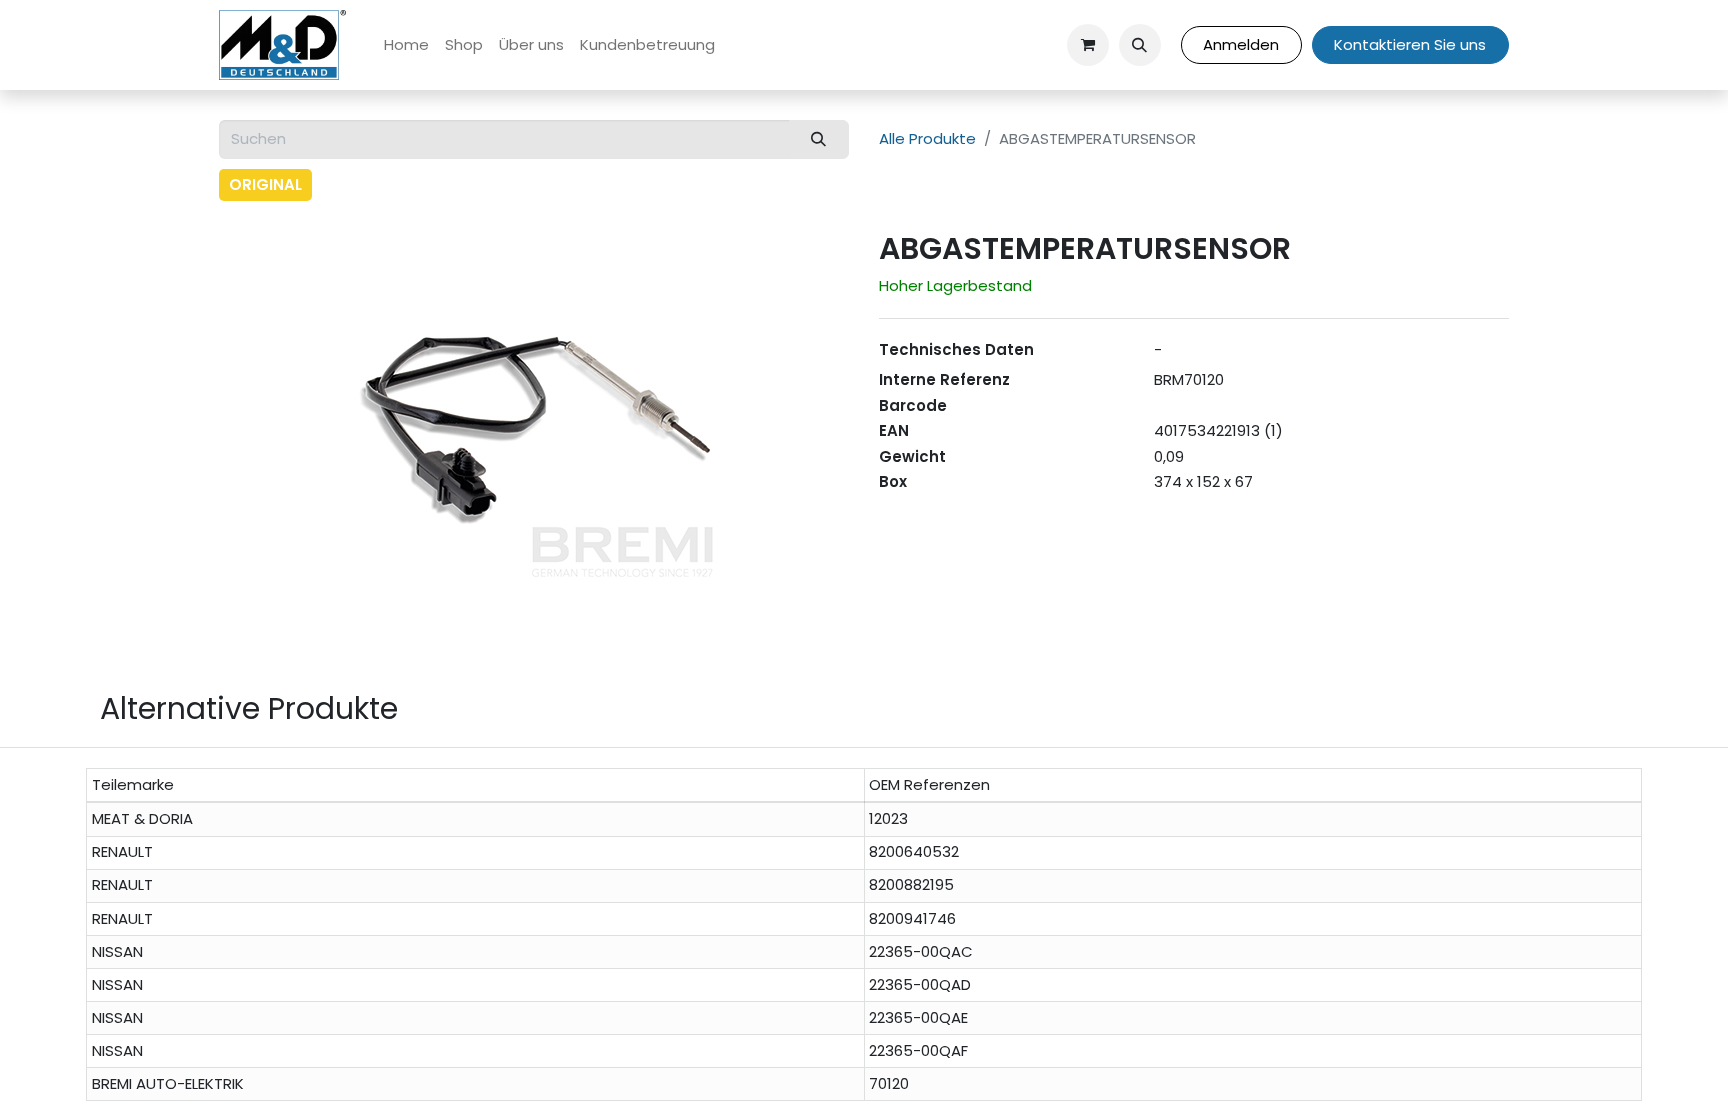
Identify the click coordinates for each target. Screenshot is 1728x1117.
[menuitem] (406, 45)
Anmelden (1241, 44)
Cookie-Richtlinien (970, 1085)
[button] (1140, 45)
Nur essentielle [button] (1323, 1085)
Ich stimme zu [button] (1448, 1085)
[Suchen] (819, 139)
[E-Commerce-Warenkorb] (1088, 45)
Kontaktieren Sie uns (1410, 44)
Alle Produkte (927, 138)
